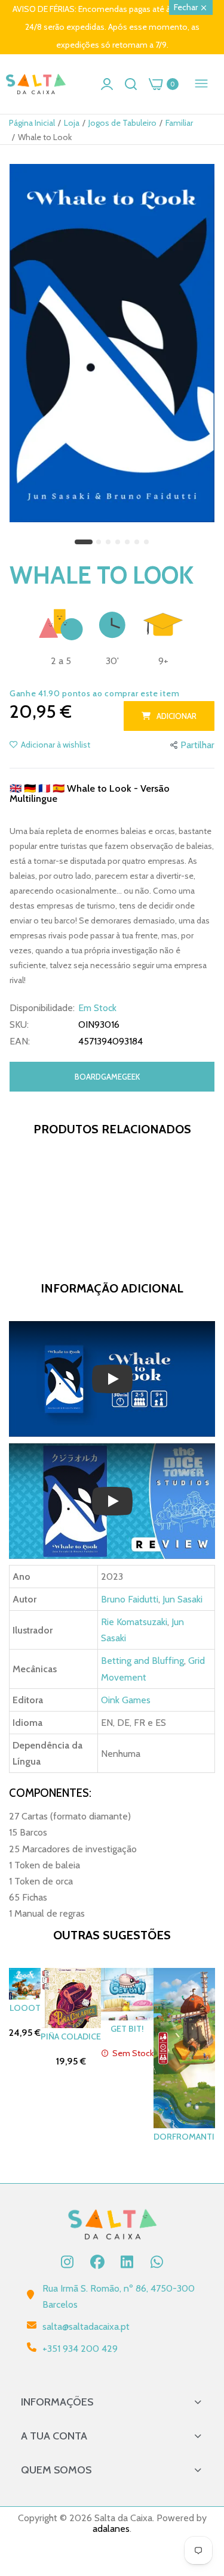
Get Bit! (127, 2029)
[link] (200, 2478)
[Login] (107, 84)
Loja (72, 123)
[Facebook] (97, 2262)
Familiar (179, 123)
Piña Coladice (71, 2036)
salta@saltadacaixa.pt (86, 2327)
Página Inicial (32, 123)
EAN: (20, 1041)
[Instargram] (67, 2262)
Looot (25, 2008)
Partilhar (197, 745)
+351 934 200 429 (80, 2349)
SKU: (19, 1025)
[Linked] (127, 2262)
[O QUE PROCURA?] (131, 84)
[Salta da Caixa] (36, 84)
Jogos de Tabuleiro (122, 123)
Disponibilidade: (42, 1008)
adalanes (111, 2529)
